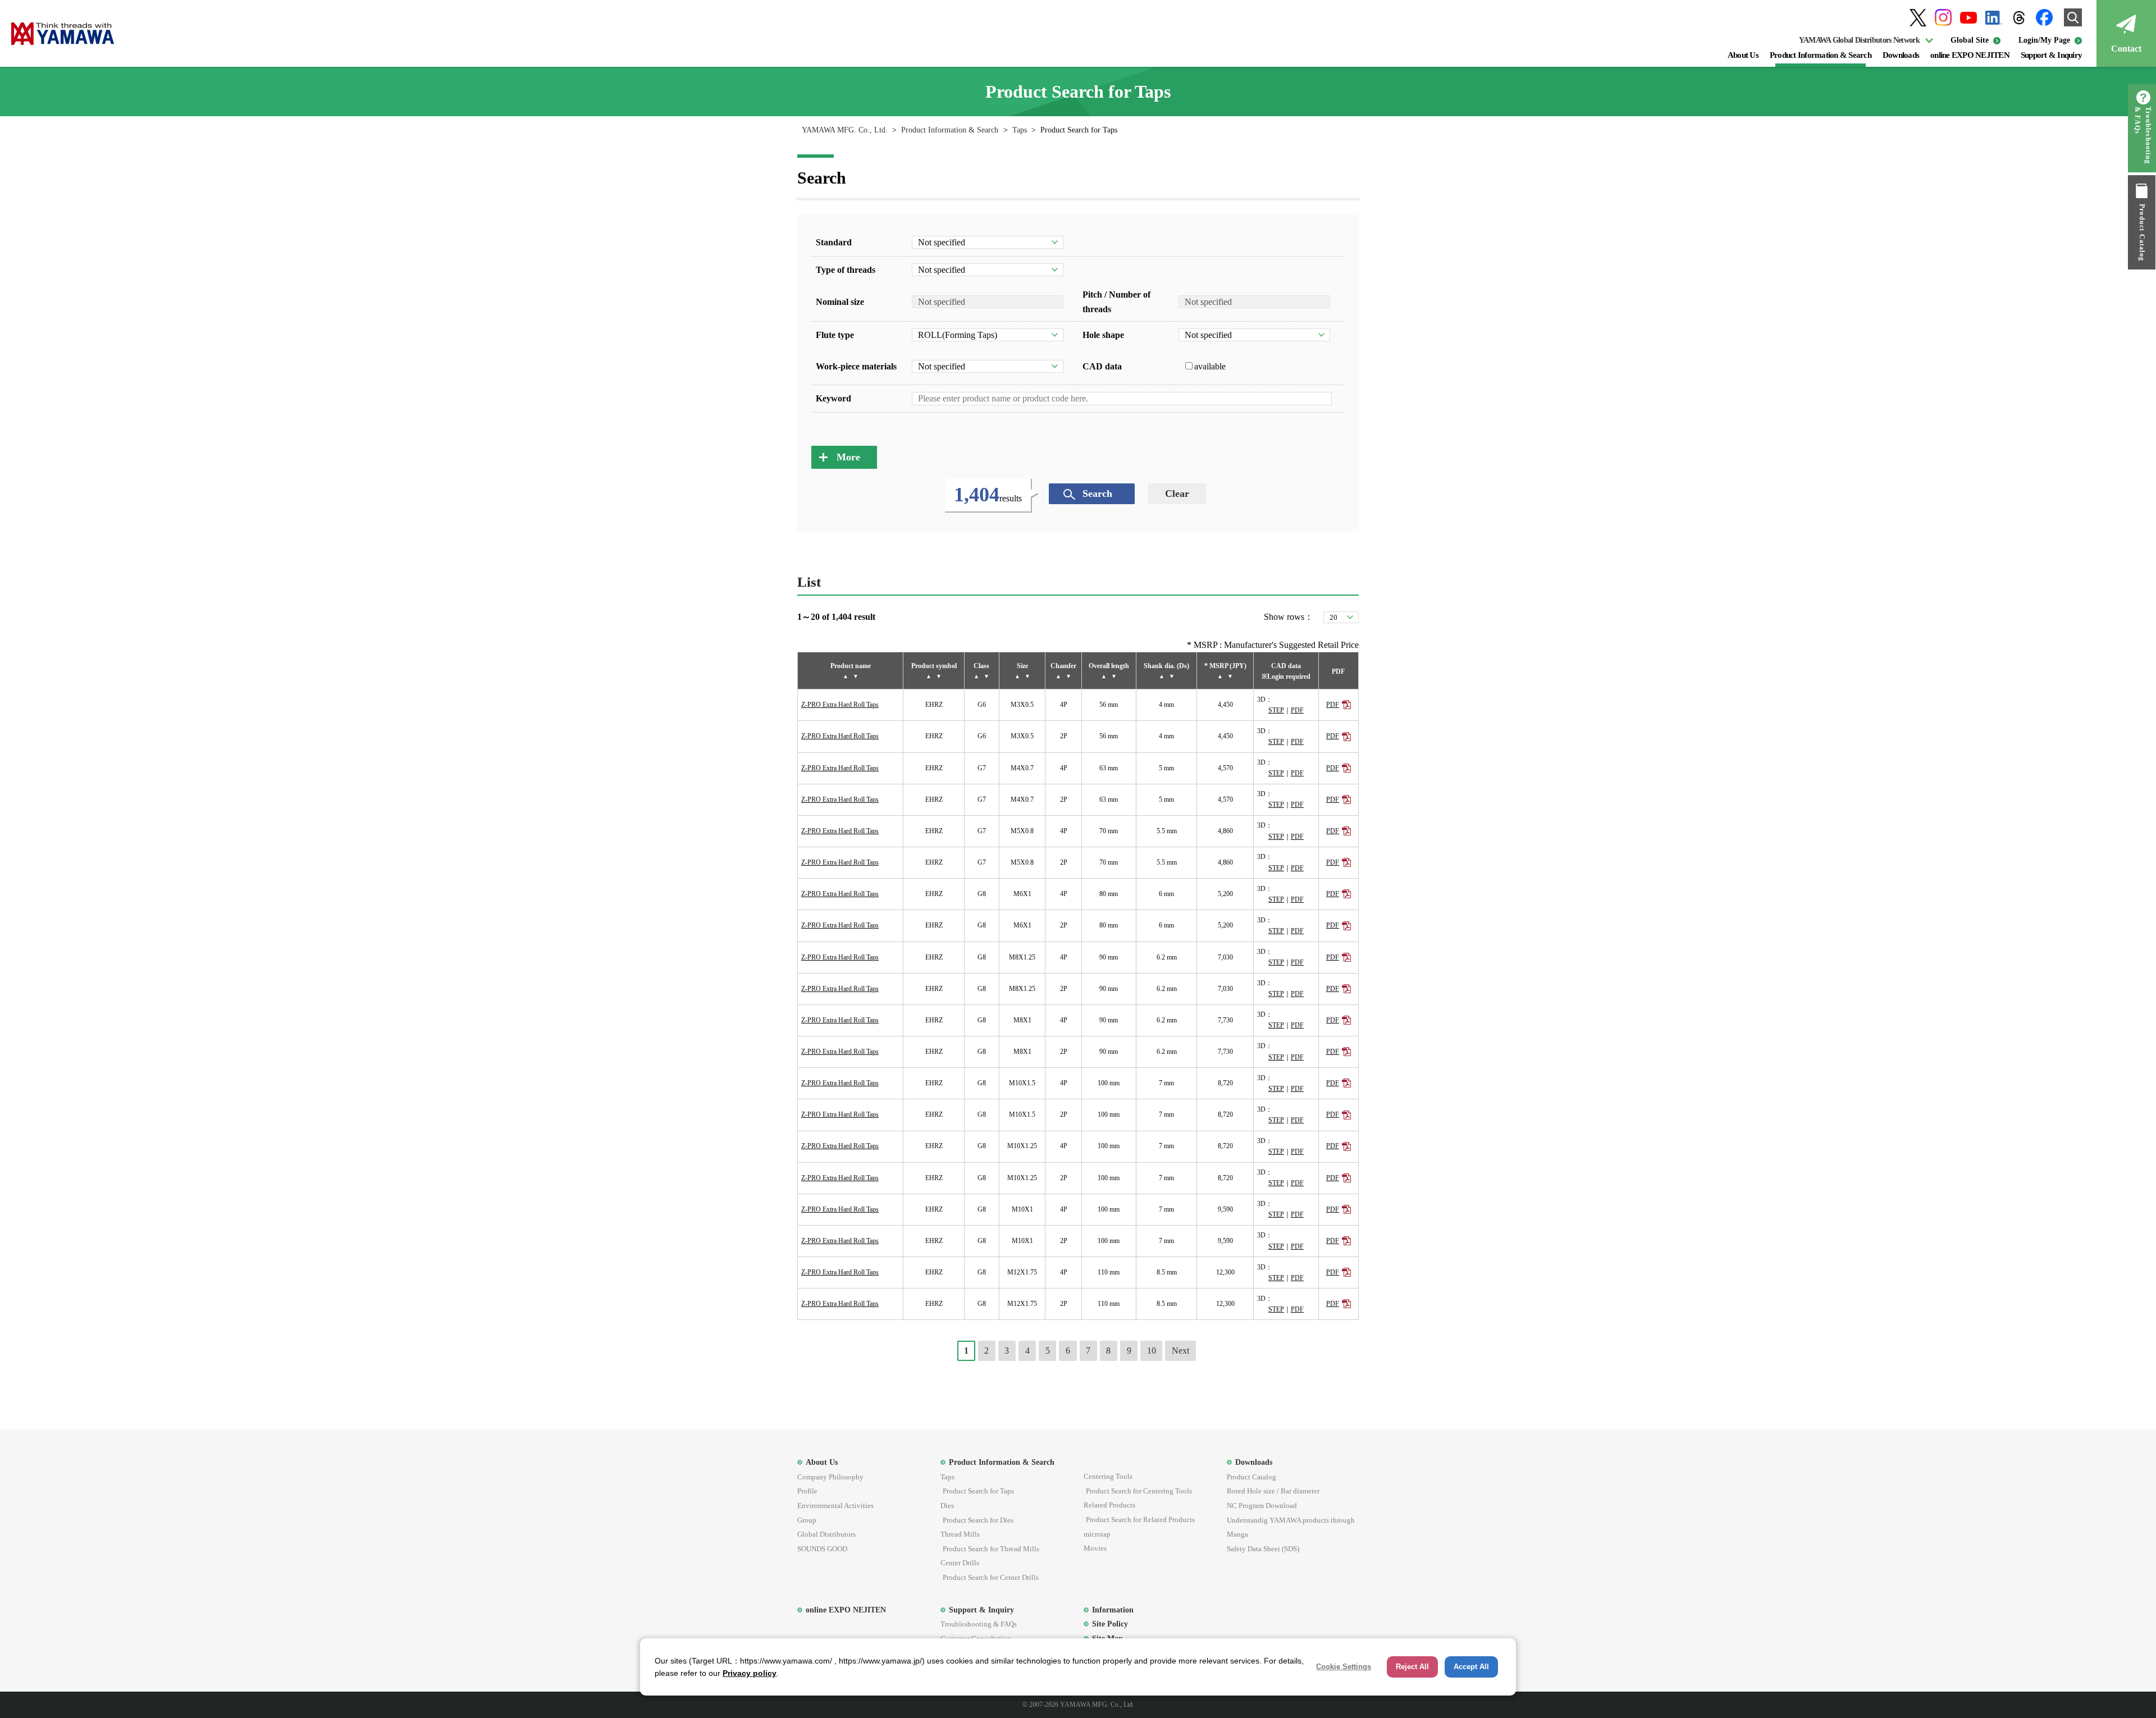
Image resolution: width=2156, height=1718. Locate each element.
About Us (1743, 55)
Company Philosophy (830, 1477)
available (1210, 366)
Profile (807, 1491)
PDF (1297, 710)
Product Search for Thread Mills (991, 1549)
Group (807, 1520)
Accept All (1471, 1667)
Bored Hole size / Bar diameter (1273, 1491)
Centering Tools (1108, 1476)
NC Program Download (1262, 1505)
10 (1152, 1351)
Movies (1095, 1548)
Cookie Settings (1344, 1667)
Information (1113, 1610)
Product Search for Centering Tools (1139, 1491)
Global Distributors (826, 1534)
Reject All (1412, 1667)
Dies (947, 1505)
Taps (1020, 130)
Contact (2126, 49)
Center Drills (960, 1563)
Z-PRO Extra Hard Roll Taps (840, 705)
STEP (1276, 710)
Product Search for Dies (978, 1520)
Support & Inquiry (2051, 55)
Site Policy (1110, 1624)
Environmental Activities (835, 1505)
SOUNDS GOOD (822, 1549)
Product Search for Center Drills (991, 1577)
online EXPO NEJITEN (1970, 55)
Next (1180, 1351)
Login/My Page (2044, 40)
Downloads (1901, 55)
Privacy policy (750, 1673)
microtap (1097, 1534)
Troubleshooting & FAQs (2143, 135)
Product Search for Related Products (1140, 1520)
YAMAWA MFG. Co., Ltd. (845, 130)
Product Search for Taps (978, 1491)
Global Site (1970, 40)
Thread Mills (960, 1534)
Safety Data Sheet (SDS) (1263, 1549)
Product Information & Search (1821, 55)
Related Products (1109, 1505)
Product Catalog (2142, 232)
